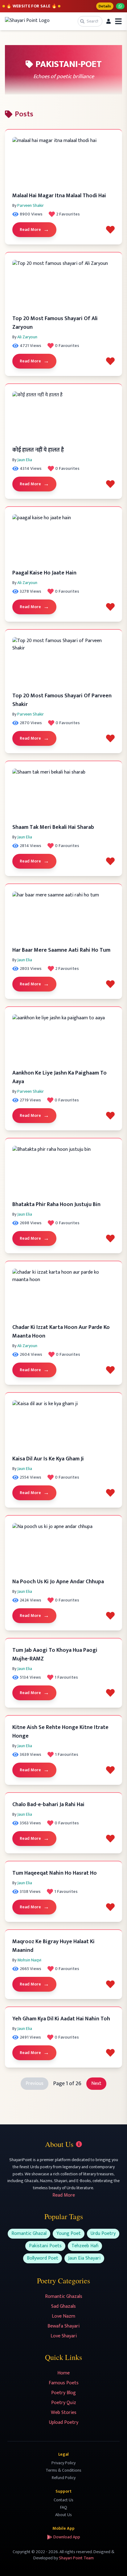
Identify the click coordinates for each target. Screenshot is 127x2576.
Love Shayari (64, 2336)
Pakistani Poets (45, 2246)
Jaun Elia (25, 460)
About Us (63, 2515)
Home (63, 2373)
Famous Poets (64, 2383)
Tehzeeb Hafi (85, 2246)
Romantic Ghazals (64, 2296)
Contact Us (63, 2500)
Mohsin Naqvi (29, 1960)
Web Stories (64, 2413)
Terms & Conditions (63, 2470)
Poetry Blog (63, 2393)
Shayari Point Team (76, 2558)
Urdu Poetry (103, 2234)
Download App (67, 2537)
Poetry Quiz (64, 2403)
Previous (35, 2083)
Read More (34, 230)
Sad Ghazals (63, 2306)
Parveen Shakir (31, 205)
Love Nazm (63, 2316)
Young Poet (69, 2234)
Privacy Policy (63, 2463)
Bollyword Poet (43, 2258)
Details (105, 6)
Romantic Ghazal (29, 2234)
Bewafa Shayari (63, 2326)
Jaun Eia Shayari (84, 2258)
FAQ (64, 2507)
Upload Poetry (64, 2422)
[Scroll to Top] (113, 2562)
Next (96, 2083)
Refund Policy (64, 2478)
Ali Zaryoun (27, 337)
